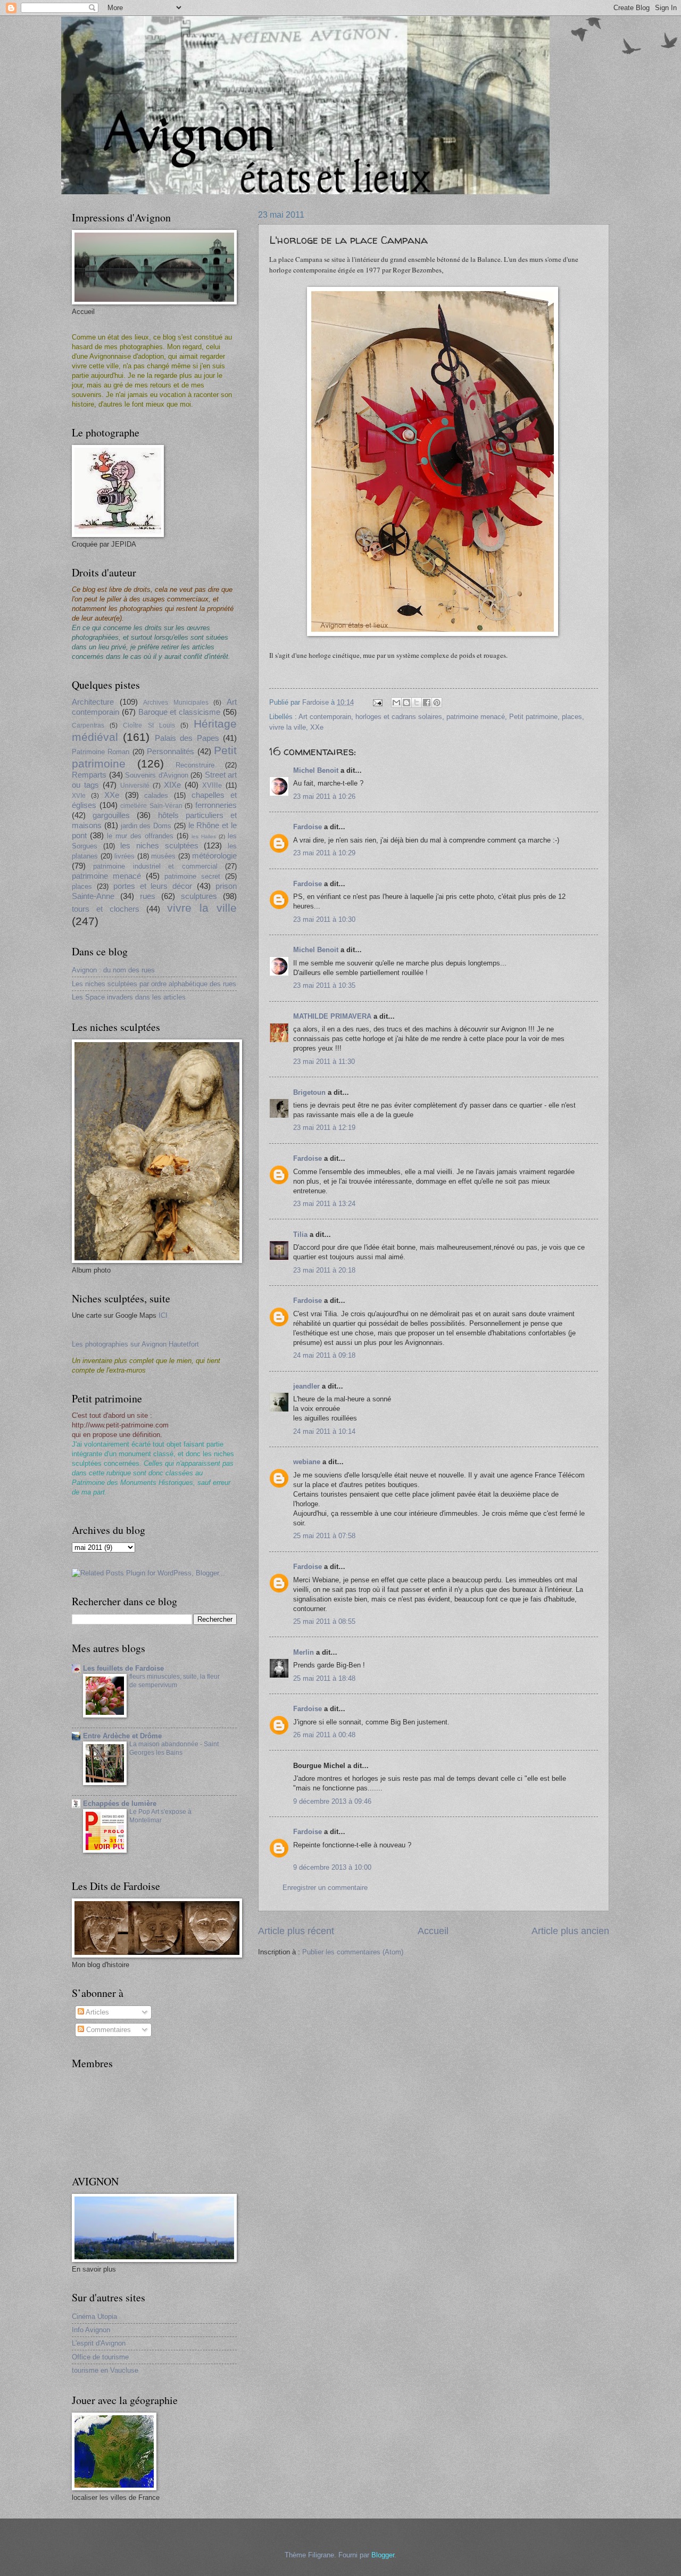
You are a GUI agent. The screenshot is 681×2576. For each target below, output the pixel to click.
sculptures (199, 896)
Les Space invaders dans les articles (129, 997)
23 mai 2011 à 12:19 (324, 1128)
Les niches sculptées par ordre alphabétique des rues (154, 984)
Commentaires (107, 2030)
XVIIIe (212, 785)
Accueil (433, 1931)
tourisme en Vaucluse (105, 2370)
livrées (124, 856)
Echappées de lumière (120, 1803)
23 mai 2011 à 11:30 (324, 1062)
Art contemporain (325, 717)
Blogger (383, 2555)
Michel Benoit (316, 770)
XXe (317, 727)
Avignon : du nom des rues (113, 970)
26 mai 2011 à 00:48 (324, 1735)
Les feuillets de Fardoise (123, 1668)
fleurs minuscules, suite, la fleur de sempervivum (175, 1681)
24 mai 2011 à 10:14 (324, 1431)
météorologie (214, 856)
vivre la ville (288, 727)
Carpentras (88, 725)
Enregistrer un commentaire (325, 1888)
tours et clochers (106, 909)
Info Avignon (91, 2330)
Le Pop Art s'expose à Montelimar (160, 1816)
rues (148, 896)
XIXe (172, 785)
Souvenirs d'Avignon (157, 775)
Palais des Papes (187, 738)
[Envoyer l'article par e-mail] (377, 702)
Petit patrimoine (533, 717)
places (572, 717)
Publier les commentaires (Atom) (353, 1952)
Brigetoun (309, 1092)
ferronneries (216, 805)
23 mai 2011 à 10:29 (324, 853)
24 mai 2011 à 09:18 (324, 1355)
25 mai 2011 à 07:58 (324, 1536)
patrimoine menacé (476, 717)
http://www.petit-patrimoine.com (120, 1425)
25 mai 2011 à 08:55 (324, 1621)
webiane (307, 1462)
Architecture (93, 702)
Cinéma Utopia (94, 2317)
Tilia (300, 1235)
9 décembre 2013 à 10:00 (332, 1867)
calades (156, 795)
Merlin (304, 1652)
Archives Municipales (176, 703)
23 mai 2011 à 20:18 (324, 1270)
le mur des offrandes (140, 836)
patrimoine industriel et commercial (155, 866)
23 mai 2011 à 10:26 (324, 796)
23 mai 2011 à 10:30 (324, 919)
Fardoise (308, 827)
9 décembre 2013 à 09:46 (332, 1801)
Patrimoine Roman (101, 752)
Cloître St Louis (149, 725)
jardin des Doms (146, 826)
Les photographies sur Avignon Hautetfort (135, 1344)
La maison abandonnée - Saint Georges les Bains (174, 1748)
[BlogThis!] (406, 703)
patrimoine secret (192, 876)
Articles (97, 2012)
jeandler (306, 1386)
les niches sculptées (159, 845)
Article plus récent (296, 1931)
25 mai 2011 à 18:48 (324, 1678)
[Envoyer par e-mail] (396, 703)
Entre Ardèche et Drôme (122, 1736)
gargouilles (111, 815)
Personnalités (171, 751)
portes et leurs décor (153, 886)
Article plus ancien (570, 1931)
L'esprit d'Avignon (99, 2343)
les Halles (204, 836)
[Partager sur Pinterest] (437, 703)
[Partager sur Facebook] (427, 703)
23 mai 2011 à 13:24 (324, 1204)
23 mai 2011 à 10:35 (324, 985)
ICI (163, 1315)
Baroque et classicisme (180, 712)
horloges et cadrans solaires (399, 717)
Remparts (89, 775)
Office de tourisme (100, 2357)
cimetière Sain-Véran (151, 806)
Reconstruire (195, 765)
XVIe (79, 796)
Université (135, 786)
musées (163, 856)
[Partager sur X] (417, 703)
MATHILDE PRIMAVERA (332, 1016)
